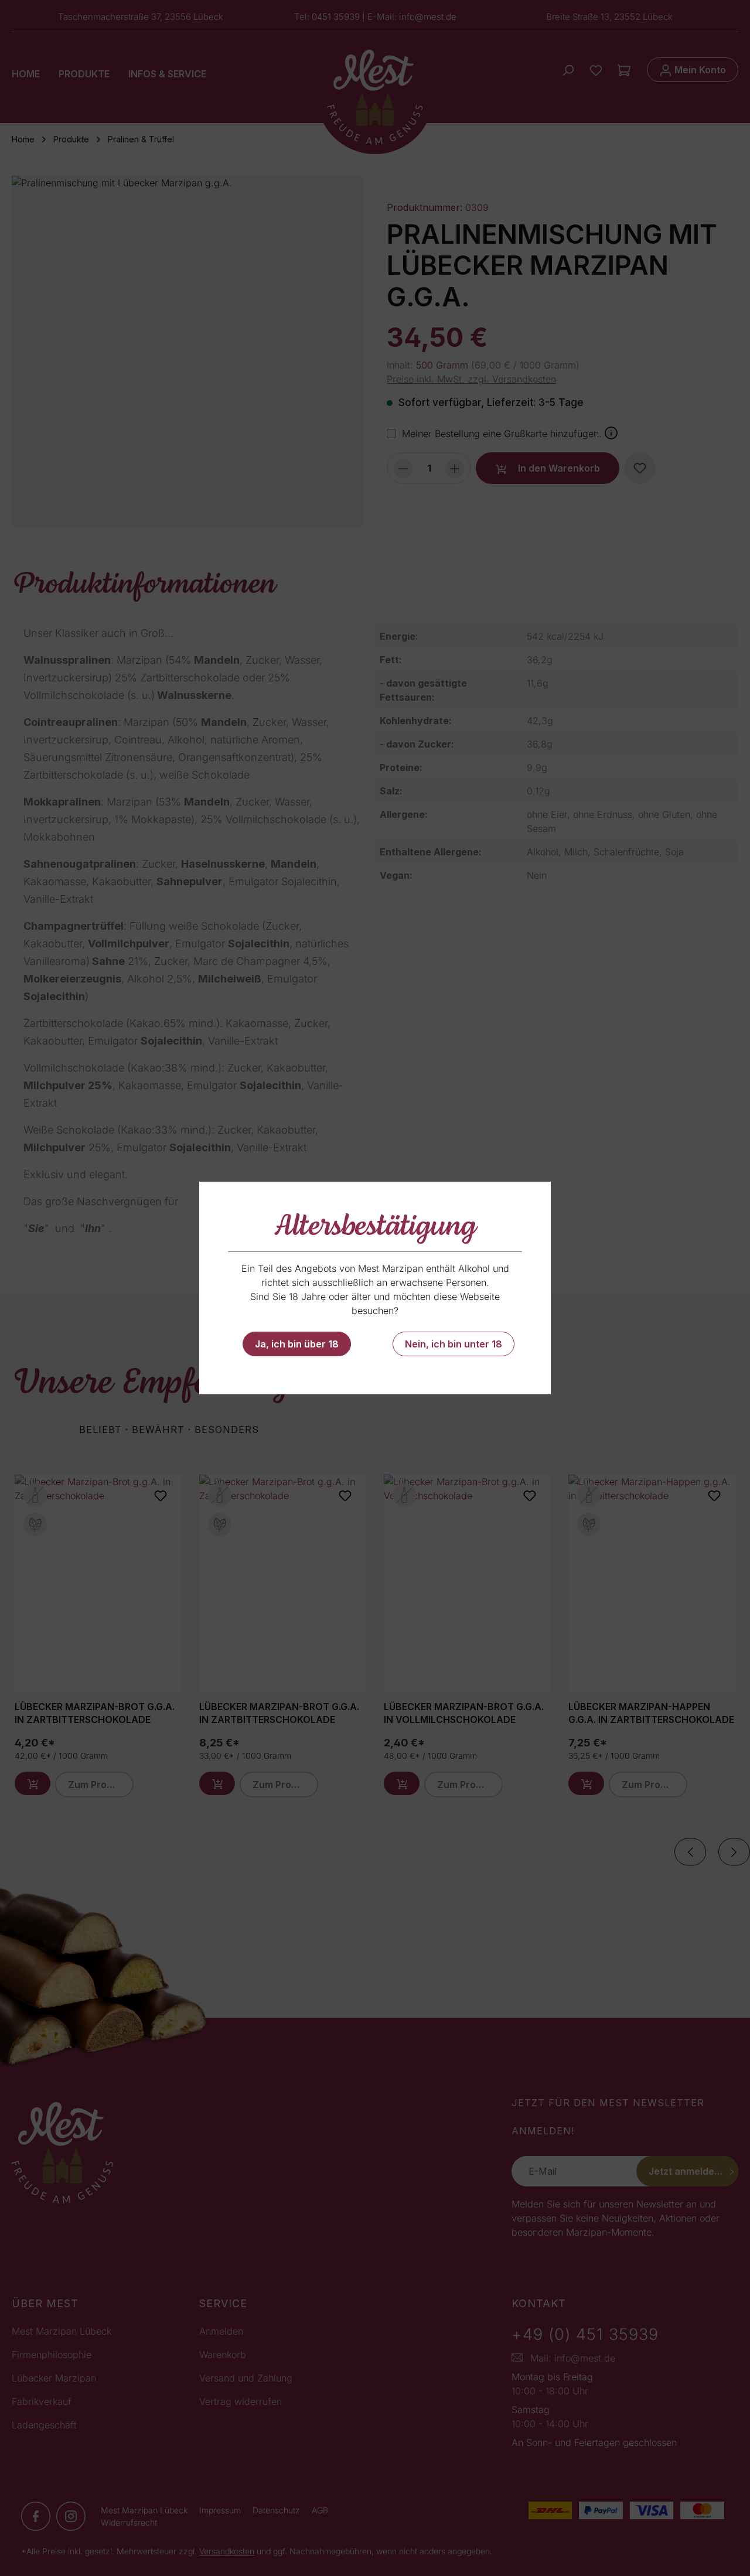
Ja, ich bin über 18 (297, 1344)
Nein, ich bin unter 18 (454, 1344)
